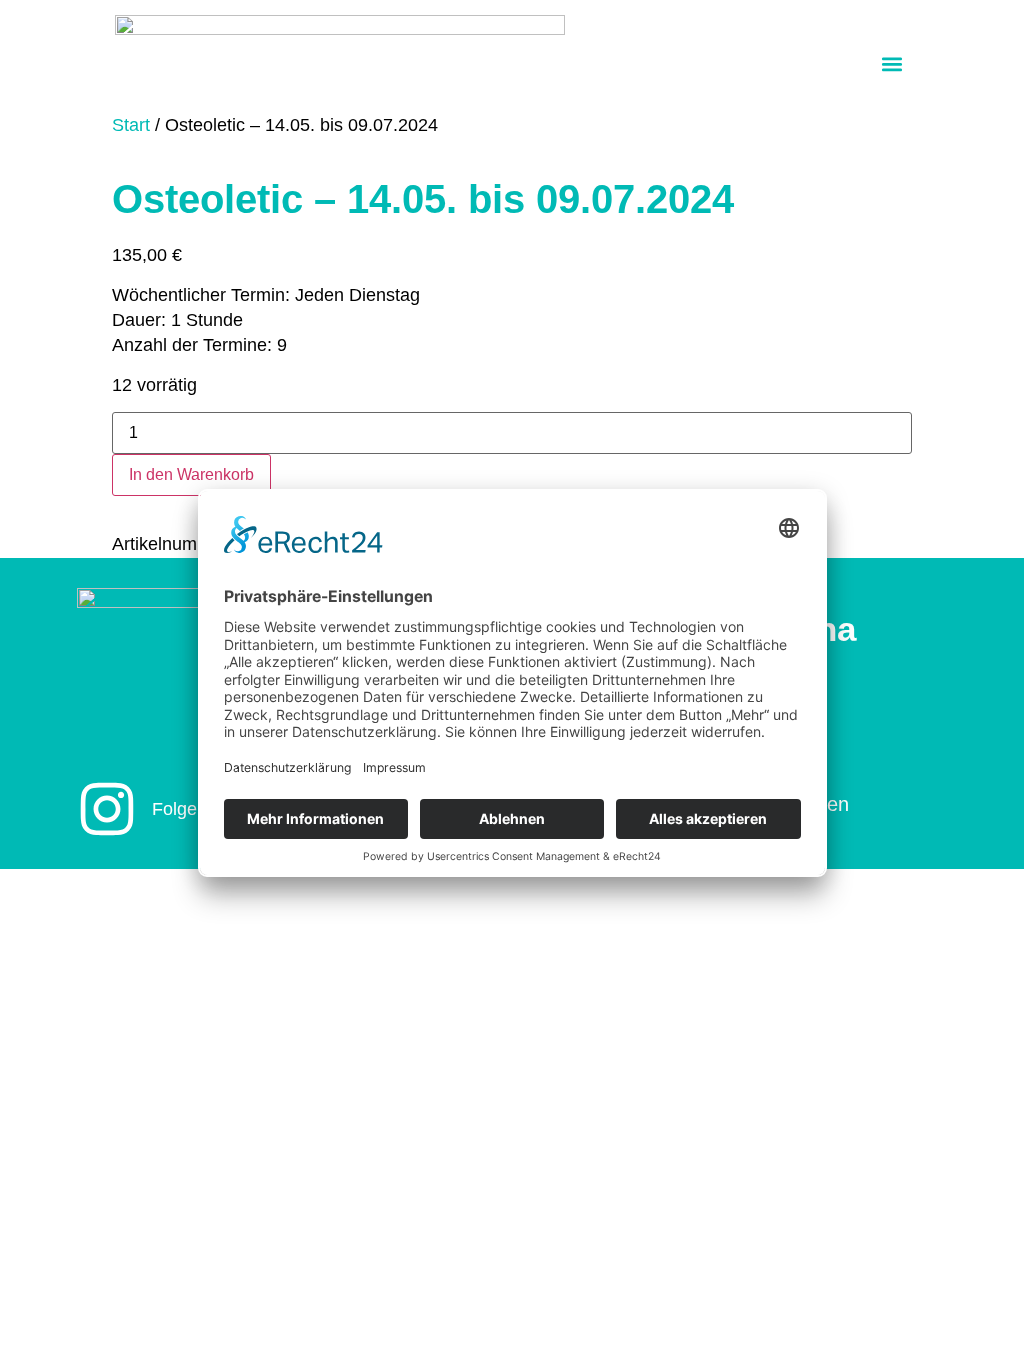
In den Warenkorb (191, 474)
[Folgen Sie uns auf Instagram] (107, 809)
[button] (892, 63)
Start (131, 125)
